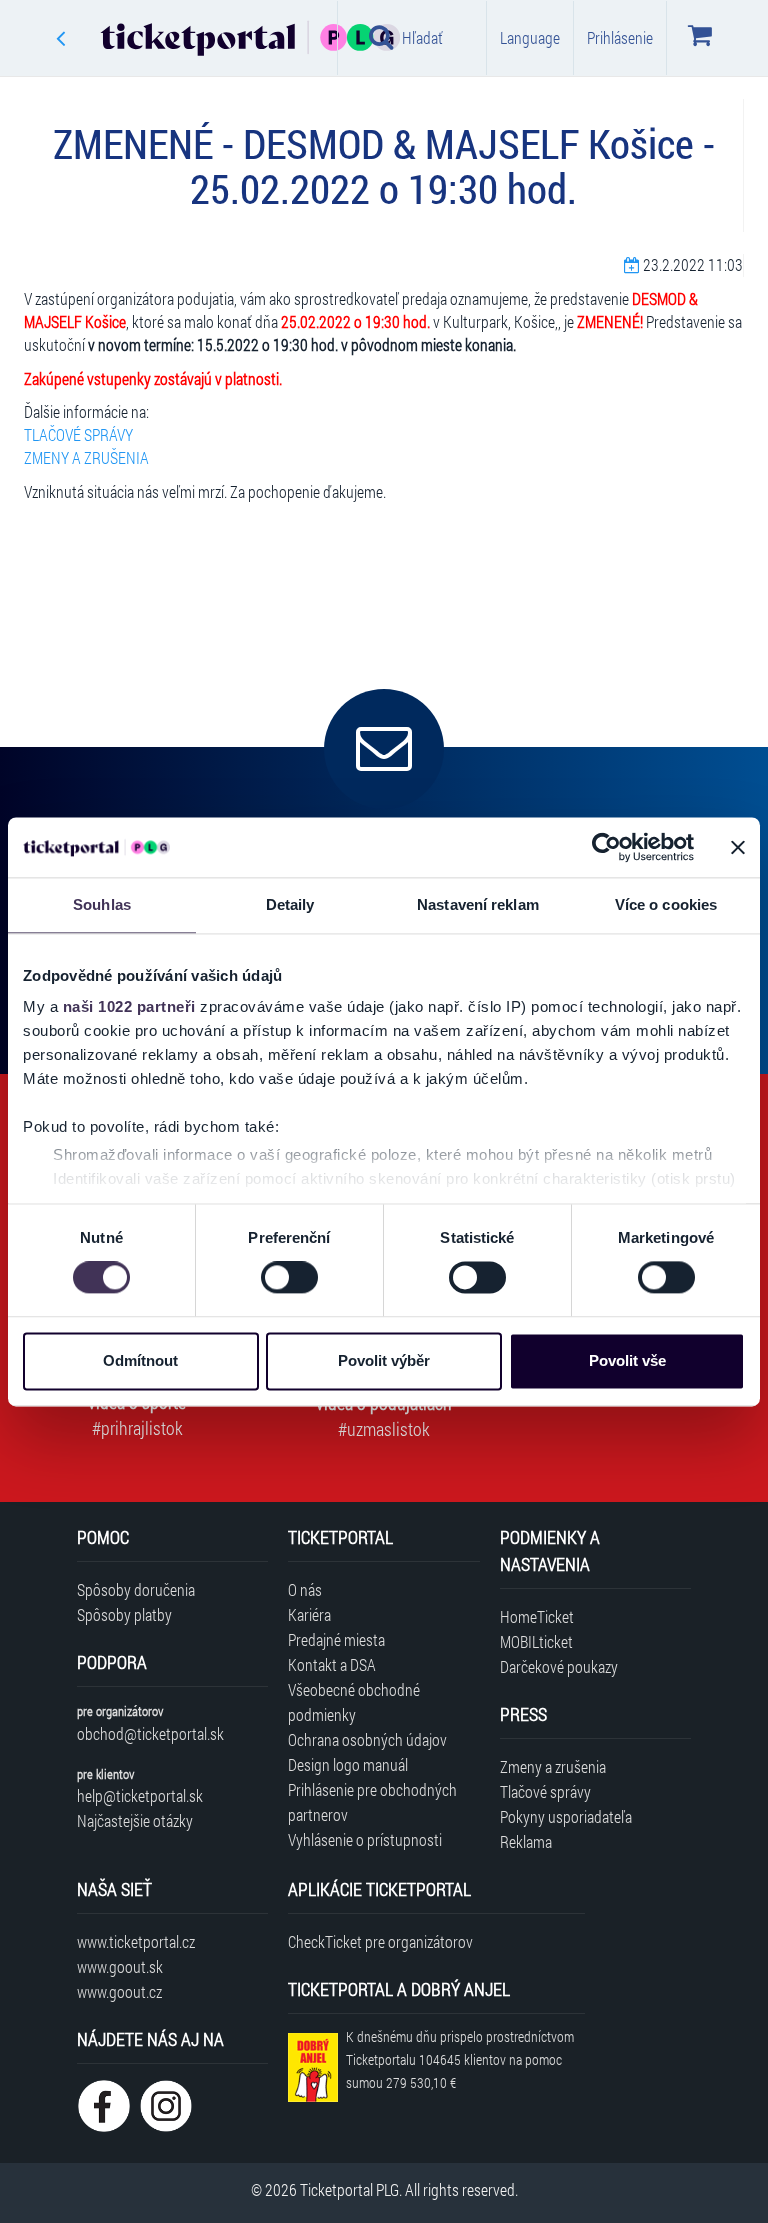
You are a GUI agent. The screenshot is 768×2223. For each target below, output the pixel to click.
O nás (305, 1589)
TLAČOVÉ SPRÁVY (78, 434)
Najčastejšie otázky (135, 1820)
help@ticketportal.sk (140, 1795)
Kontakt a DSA (332, 1664)
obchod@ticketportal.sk (150, 1733)
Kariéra (309, 1614)
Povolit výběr (384, 1360)
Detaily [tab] (290, 904)
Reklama (526, 1841)
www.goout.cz (119, 1991)
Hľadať (422, 37)
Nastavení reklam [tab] (478, 904)
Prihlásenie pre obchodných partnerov (372, 1802)
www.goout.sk (120, 1966)
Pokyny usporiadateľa (566, 1816)
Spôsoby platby (124, 1614)
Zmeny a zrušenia (553, 1766)
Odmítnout (140, 1360)
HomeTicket (537, 1616)
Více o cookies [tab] (666, 904)
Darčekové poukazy (559, 1666)
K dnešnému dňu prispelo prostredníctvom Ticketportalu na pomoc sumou (460, 2059)
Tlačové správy (545, 1791)
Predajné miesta (336, 1639)
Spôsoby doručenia (136, 1589)
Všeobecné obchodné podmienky (354, 1702)
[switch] (289, 1278)
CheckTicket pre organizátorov (380, 1941)
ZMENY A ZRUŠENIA (86, 457)
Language (530, 37)
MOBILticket (536, 1641)
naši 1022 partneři (129, 1006)
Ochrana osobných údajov (367, 1739)
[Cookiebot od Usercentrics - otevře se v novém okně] (606, 847)
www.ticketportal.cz (136, 1941)
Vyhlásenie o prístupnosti (365, 1839)
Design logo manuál (348, 1764)
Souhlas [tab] (102, 904)
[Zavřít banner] (738, 847)
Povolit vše (627, 1360)
